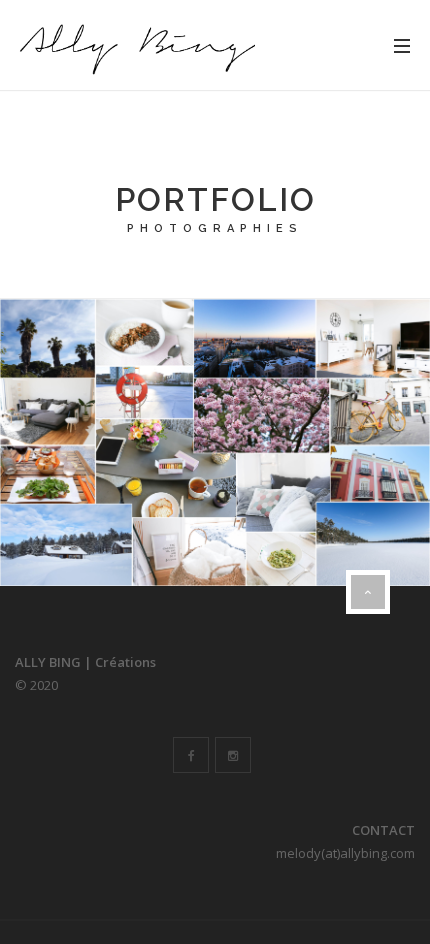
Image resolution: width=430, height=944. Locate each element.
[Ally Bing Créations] (135, 45)
